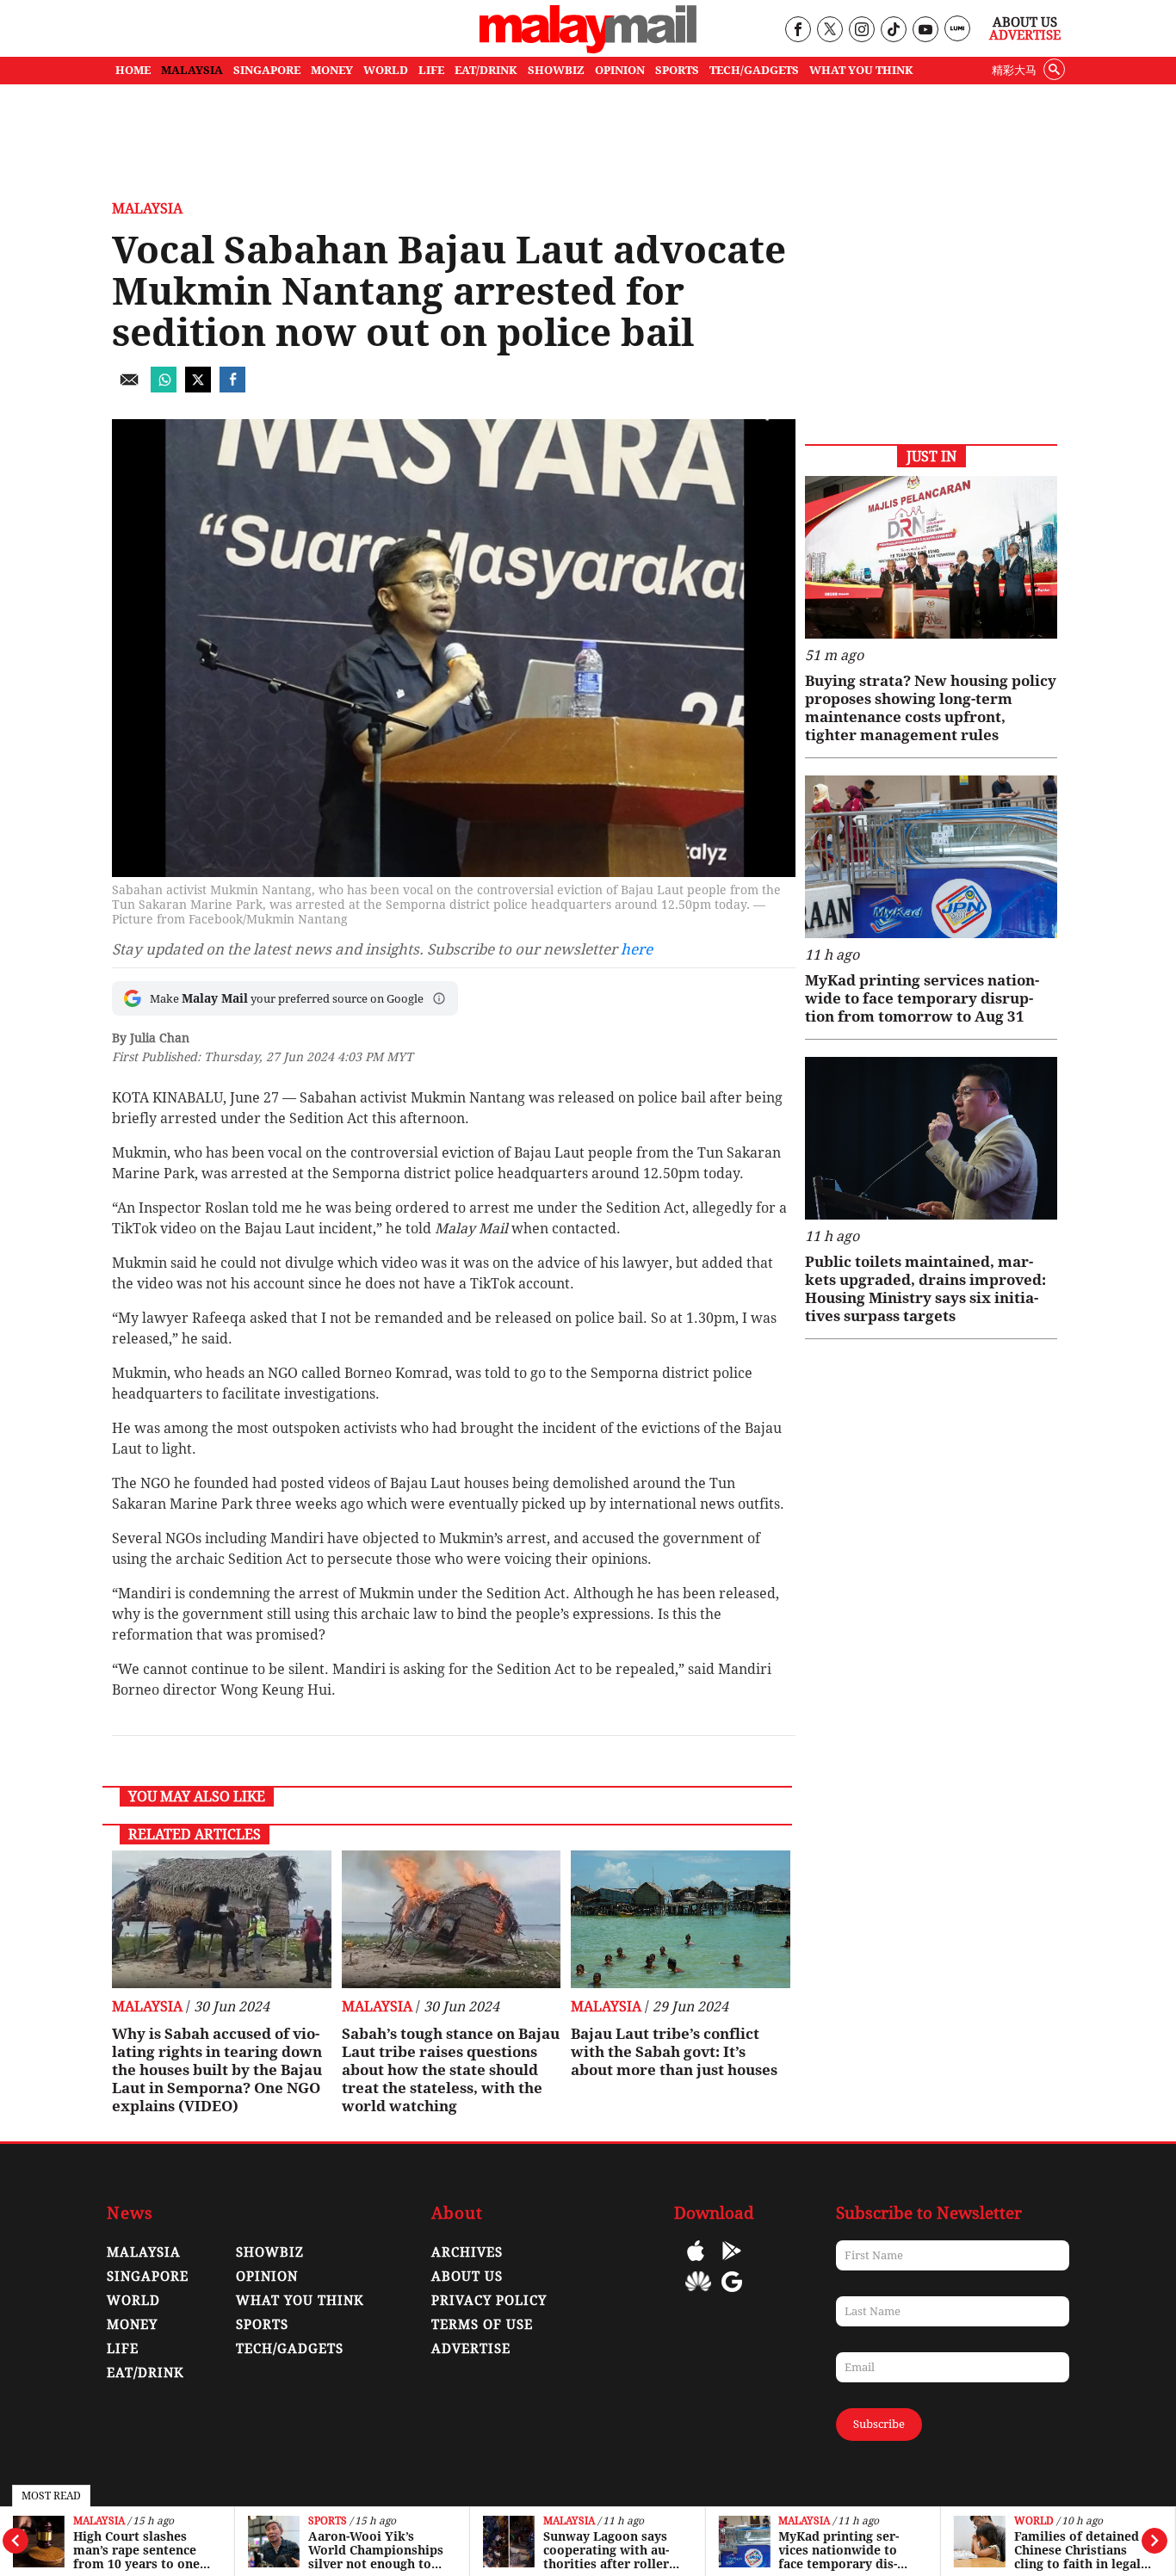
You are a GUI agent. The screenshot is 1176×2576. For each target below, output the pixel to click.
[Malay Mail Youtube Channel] (925, 31)
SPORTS (677, 70)
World (1034, 2521)
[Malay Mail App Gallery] (698, 2294)
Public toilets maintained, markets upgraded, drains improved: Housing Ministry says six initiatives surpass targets (925, 1289)
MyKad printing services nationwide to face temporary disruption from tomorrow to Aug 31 (842, 2550)
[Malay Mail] (588, 49)
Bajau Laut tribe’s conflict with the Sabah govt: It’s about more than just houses (674, 2052)
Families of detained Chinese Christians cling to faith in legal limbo (1077, 2550)
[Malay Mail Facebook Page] (798, 31)
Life (123, 2349)
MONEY (332, 70)
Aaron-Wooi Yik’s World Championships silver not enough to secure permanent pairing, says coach (376, 2550)
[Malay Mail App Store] (696, 2263)
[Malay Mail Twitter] (830, 31)
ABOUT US (467, 2276)
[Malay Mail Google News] (732, 2294)
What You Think (861, 70)
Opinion (267, 2276)
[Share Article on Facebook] (232, 388)
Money (132, 2325)
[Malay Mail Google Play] (732, 2263)
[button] (439, 998)
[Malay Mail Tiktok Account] (893, 31)
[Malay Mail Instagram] (861, 31)
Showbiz (270, 2252)
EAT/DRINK (486, 70)
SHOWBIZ (556, 70)
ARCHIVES (467, 2252)
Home (133, 70)
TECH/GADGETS (754, 70)
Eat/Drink (145, 2373)
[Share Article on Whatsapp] (164, 388)
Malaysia (99, 2521)
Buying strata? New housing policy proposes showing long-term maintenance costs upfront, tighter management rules (931, 708)
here (637, 949)
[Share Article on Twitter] (198, 388)
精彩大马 (1014, 70)
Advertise (1025, 35)
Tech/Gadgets (290, 2349)
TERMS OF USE (482, 2325)
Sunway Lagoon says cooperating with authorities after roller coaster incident (606, 2550)
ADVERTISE (471, 2349)
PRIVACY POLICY (489, 2301)
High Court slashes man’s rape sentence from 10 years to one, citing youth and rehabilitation (138, 2550)
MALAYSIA (192, 70)
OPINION (620, 70)
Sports (328, 2521)
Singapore (148, 2276)
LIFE (431, 70)
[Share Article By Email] (129, 388)
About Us (1025, 22)
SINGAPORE (267, 70)
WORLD (386, 70)
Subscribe (879, 2424)
